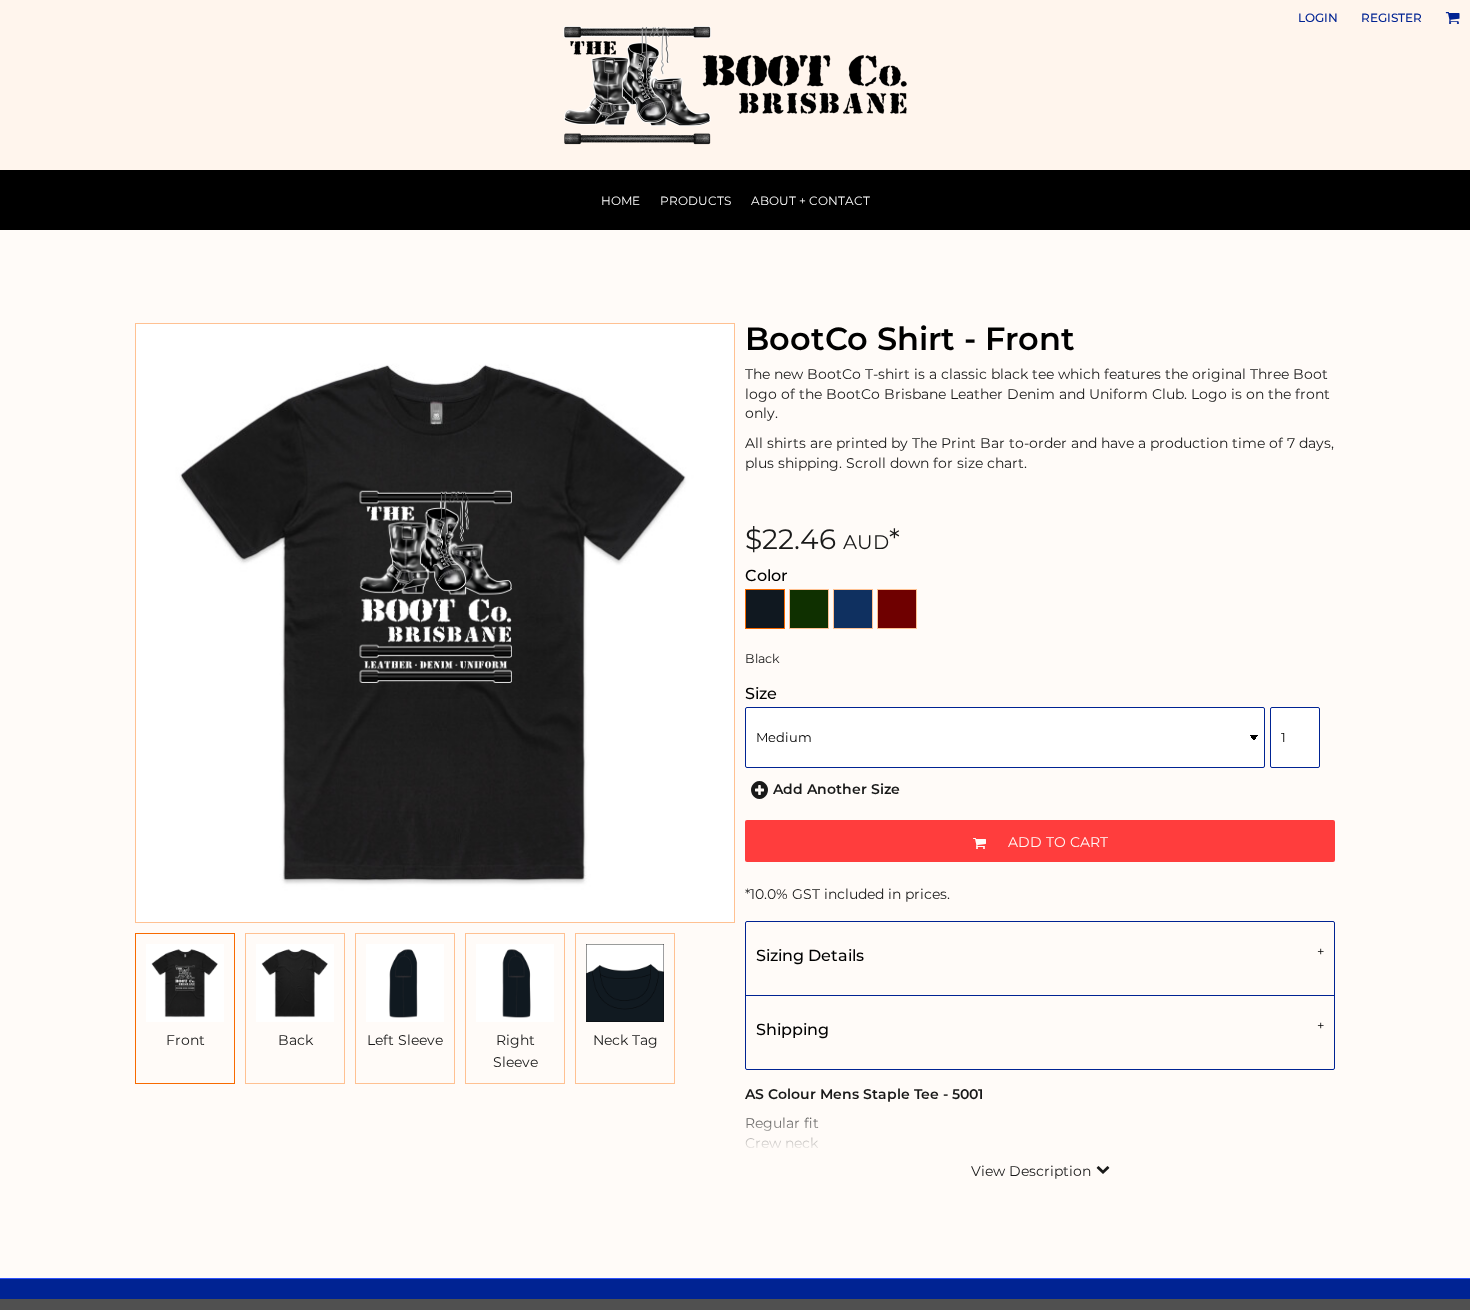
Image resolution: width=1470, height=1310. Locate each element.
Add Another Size (836, 789)
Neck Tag (625, 1040)
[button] (1452, 17)
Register (1391, 17)
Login (1318, 17)
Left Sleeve (405, 1040)
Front (185, 1040)
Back (295, 1040)
